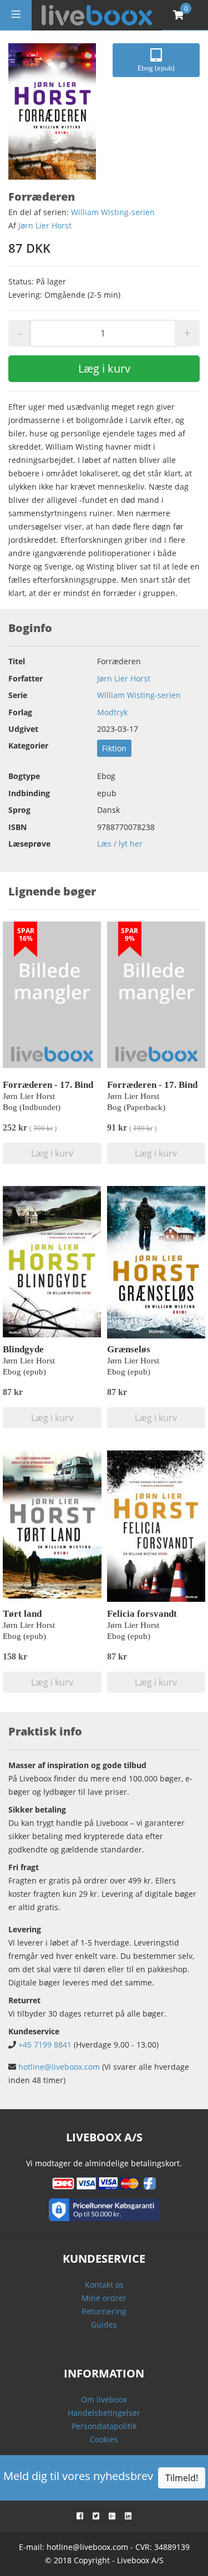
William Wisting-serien (113, 212)
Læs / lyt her (120, 844)
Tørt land (22, 1614)
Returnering (104, 2311)
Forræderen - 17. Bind (48, 1085)
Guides (104, 2325)
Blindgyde (23, 1349)
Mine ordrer (104, 2298)
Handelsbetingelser (104, 2413)
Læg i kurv (104, 368)
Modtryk (112, 712)
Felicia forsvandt (142, 1614)
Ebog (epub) (156, 68)
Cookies (104, 2439)
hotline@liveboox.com (59, 2067)
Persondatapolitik (104, 2426)
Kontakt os (104, 2285)
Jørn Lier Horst (45, 225)
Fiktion (114, 748)
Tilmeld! (182, 2478)
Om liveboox (104, 2399)
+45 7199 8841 (45, 2045)
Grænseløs (129, 1349)
